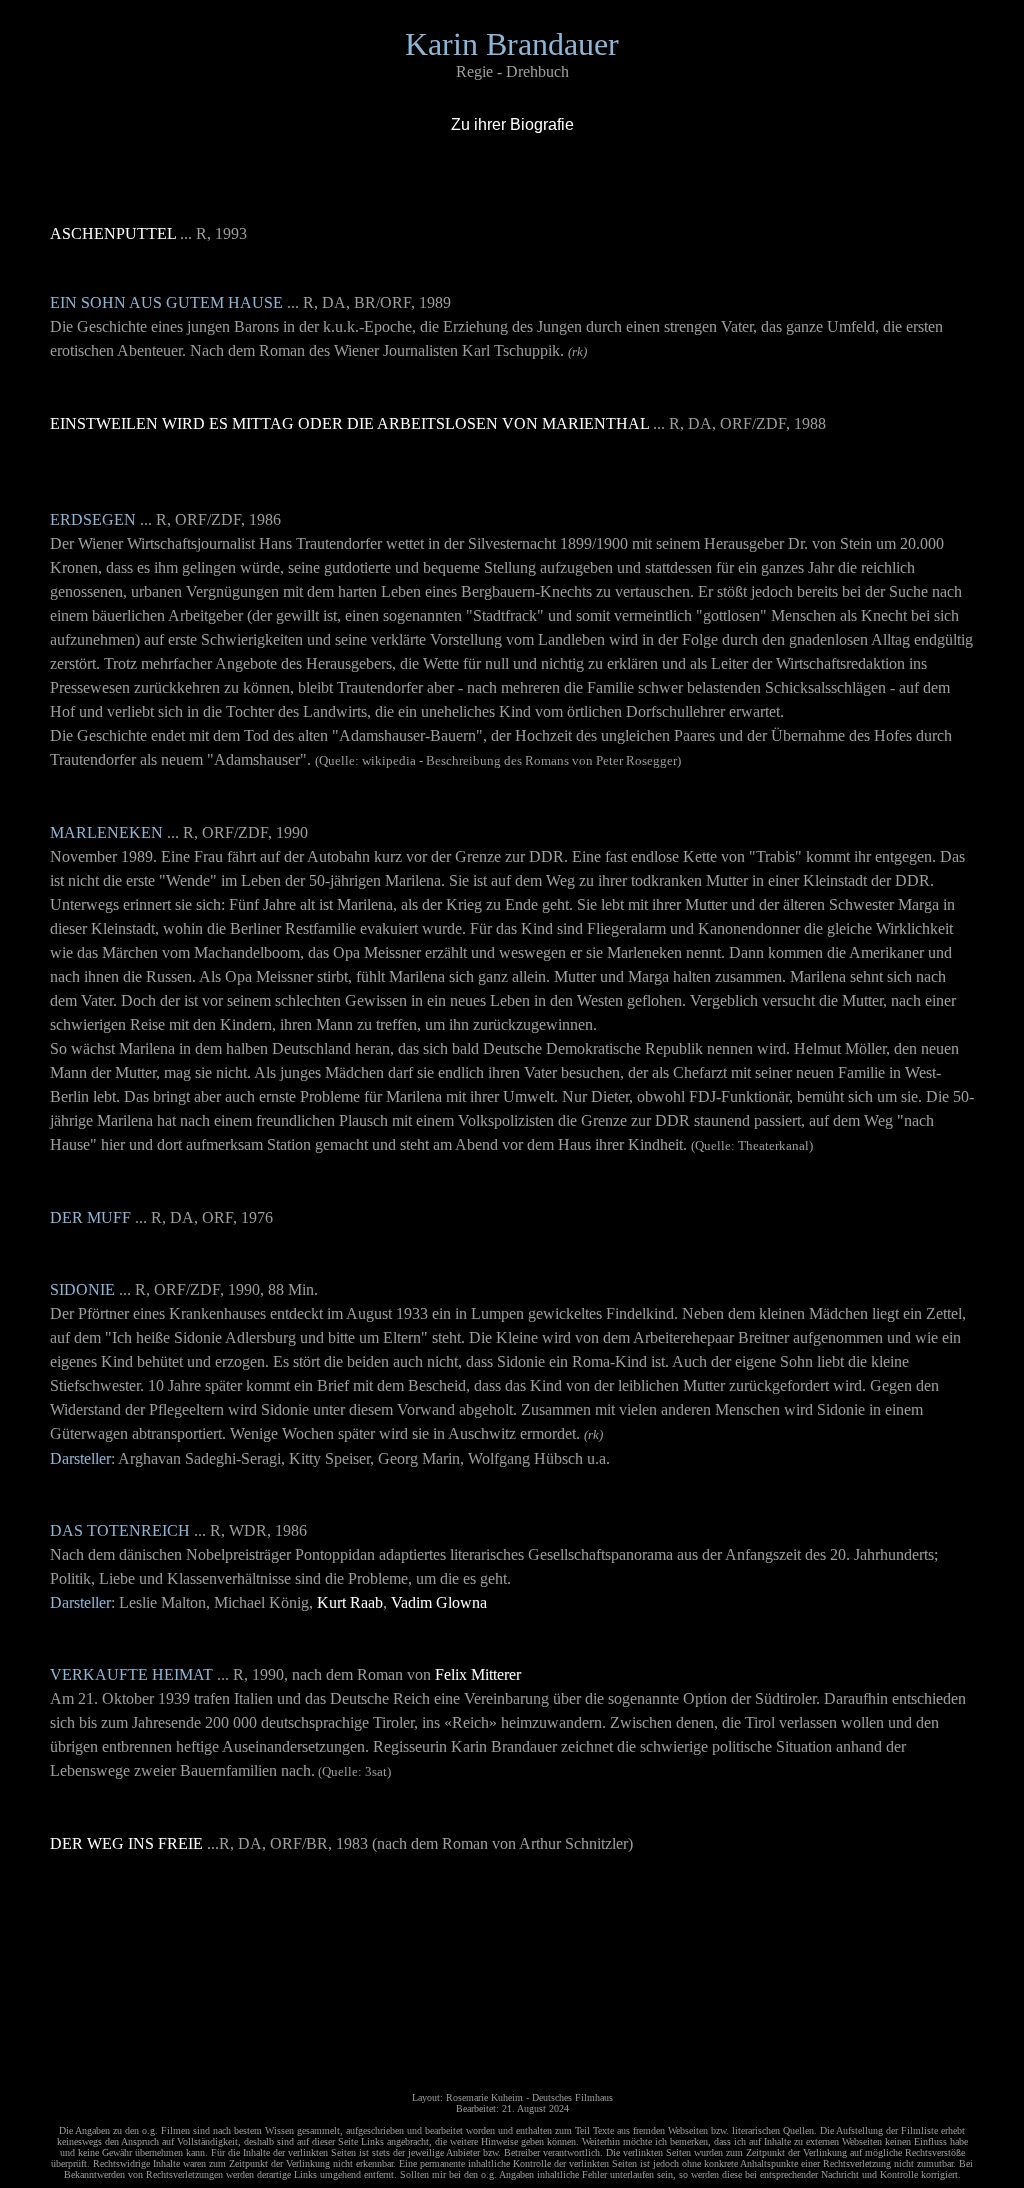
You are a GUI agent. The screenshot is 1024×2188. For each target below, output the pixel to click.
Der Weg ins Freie (126, 1843)
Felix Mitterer (478, 1674)
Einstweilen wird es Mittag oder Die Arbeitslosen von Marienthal (349, 423)
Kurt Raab (350, 1602)
